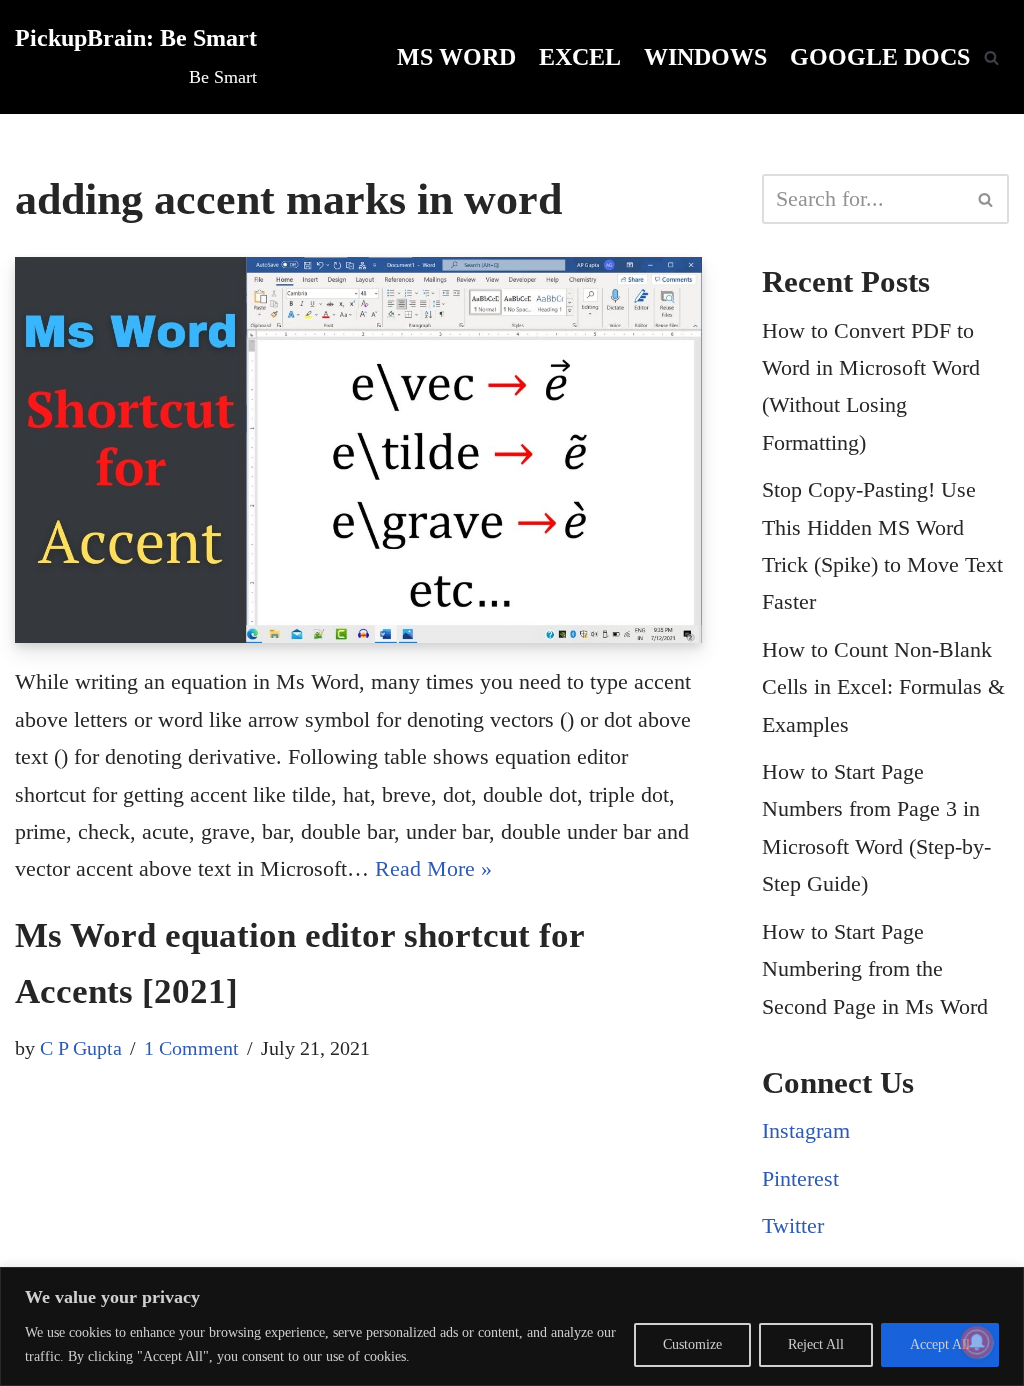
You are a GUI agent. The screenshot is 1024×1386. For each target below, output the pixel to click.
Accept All (940, 1344)
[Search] (991, 57)
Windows (705, 56)
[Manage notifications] (977, 1342)
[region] (512, 1326)
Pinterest (800, 1178)
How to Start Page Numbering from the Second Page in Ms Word (875, 969)
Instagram (806, 1130)
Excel (580, 56)
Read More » (433, 868)
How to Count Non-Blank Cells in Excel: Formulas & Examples (883, 687)
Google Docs (880, 56)
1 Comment (191, 1048)
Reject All (816, 1344)
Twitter (793, 1225)
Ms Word (456, 56)
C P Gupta (81, 1048)
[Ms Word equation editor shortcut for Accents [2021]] (358, 450)
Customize (692, 1344)
